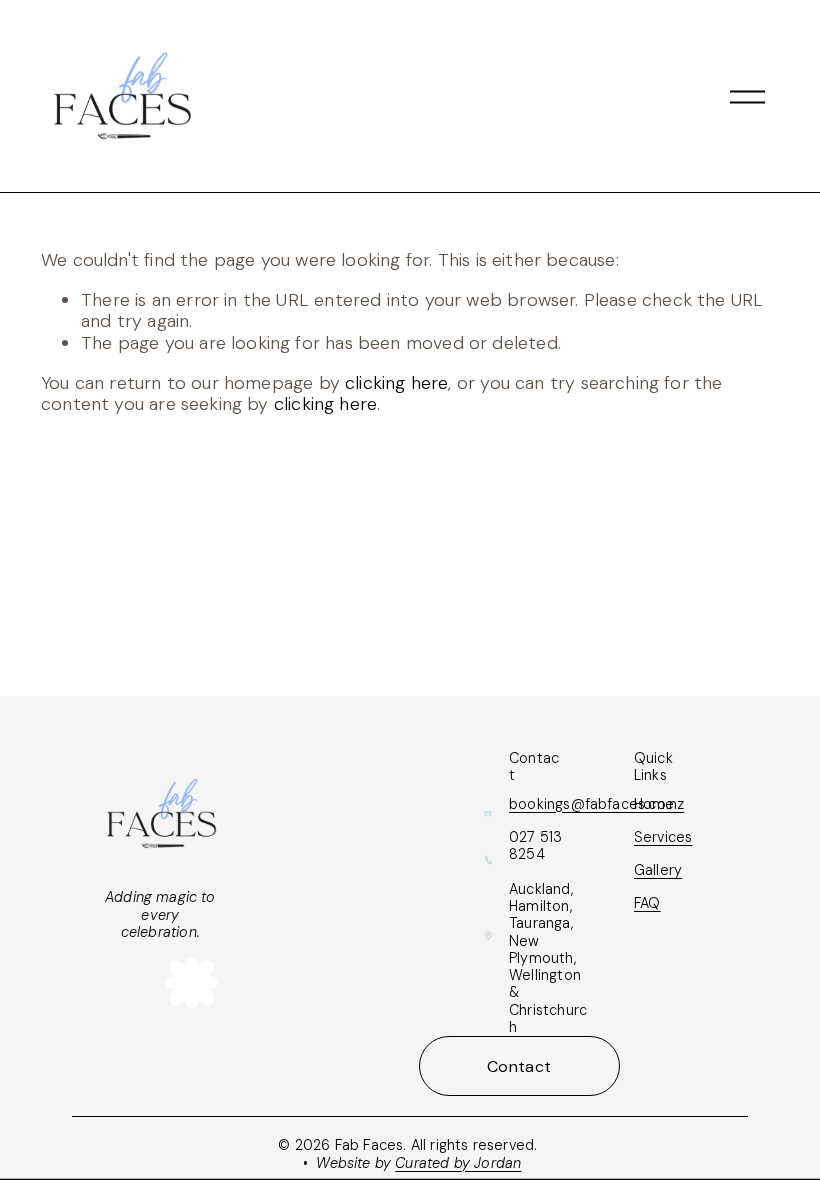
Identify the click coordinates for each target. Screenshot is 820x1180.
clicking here (396, 383)
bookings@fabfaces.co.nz (596, 804)
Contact (519, 1066)
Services (663, 837)
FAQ (647, 903)
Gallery (658, 870)
